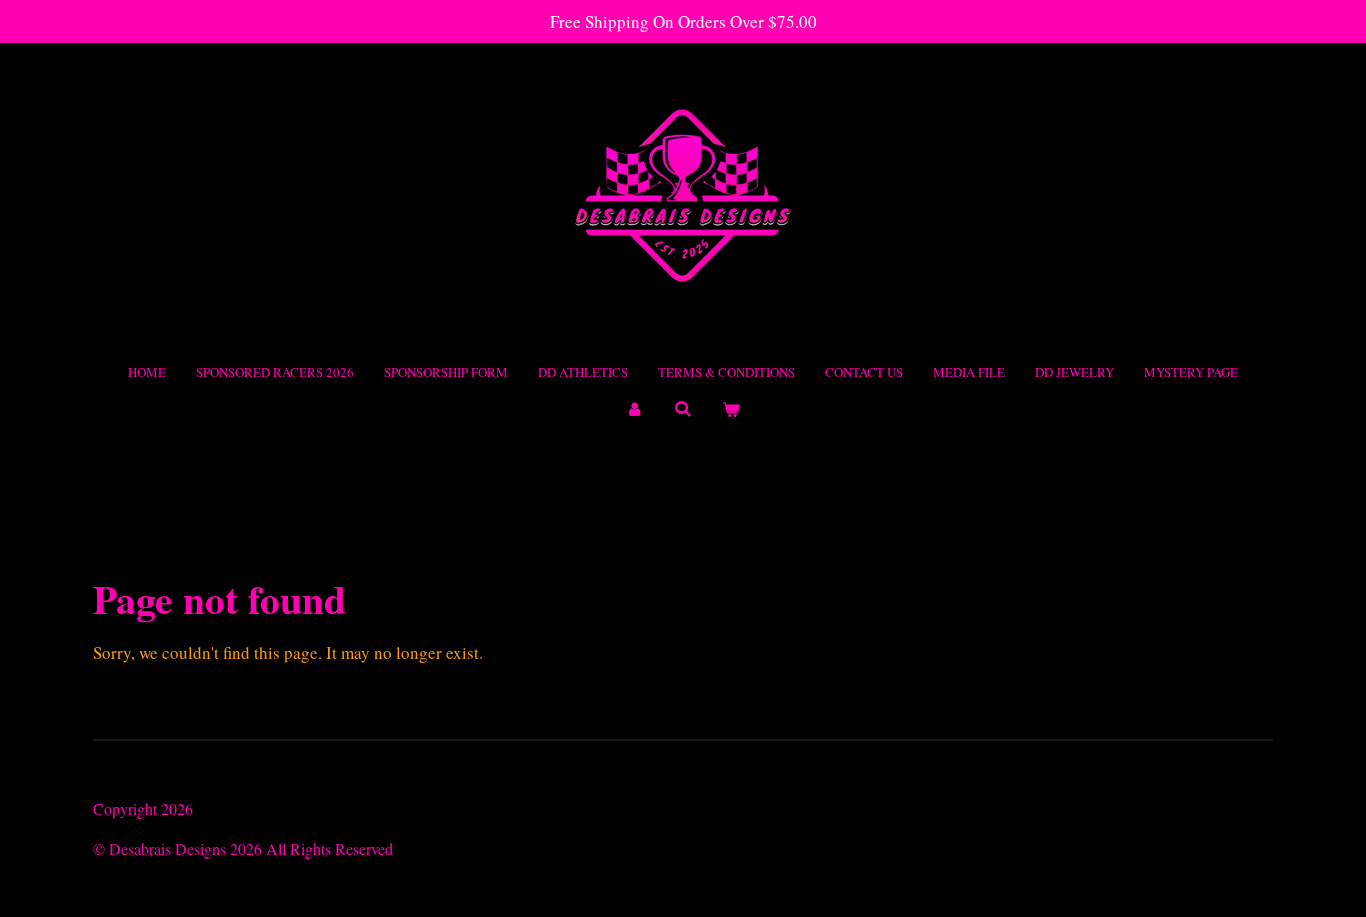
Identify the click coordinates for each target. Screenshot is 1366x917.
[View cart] (731, 410)
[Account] (635, 410)
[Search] (683, 409)
